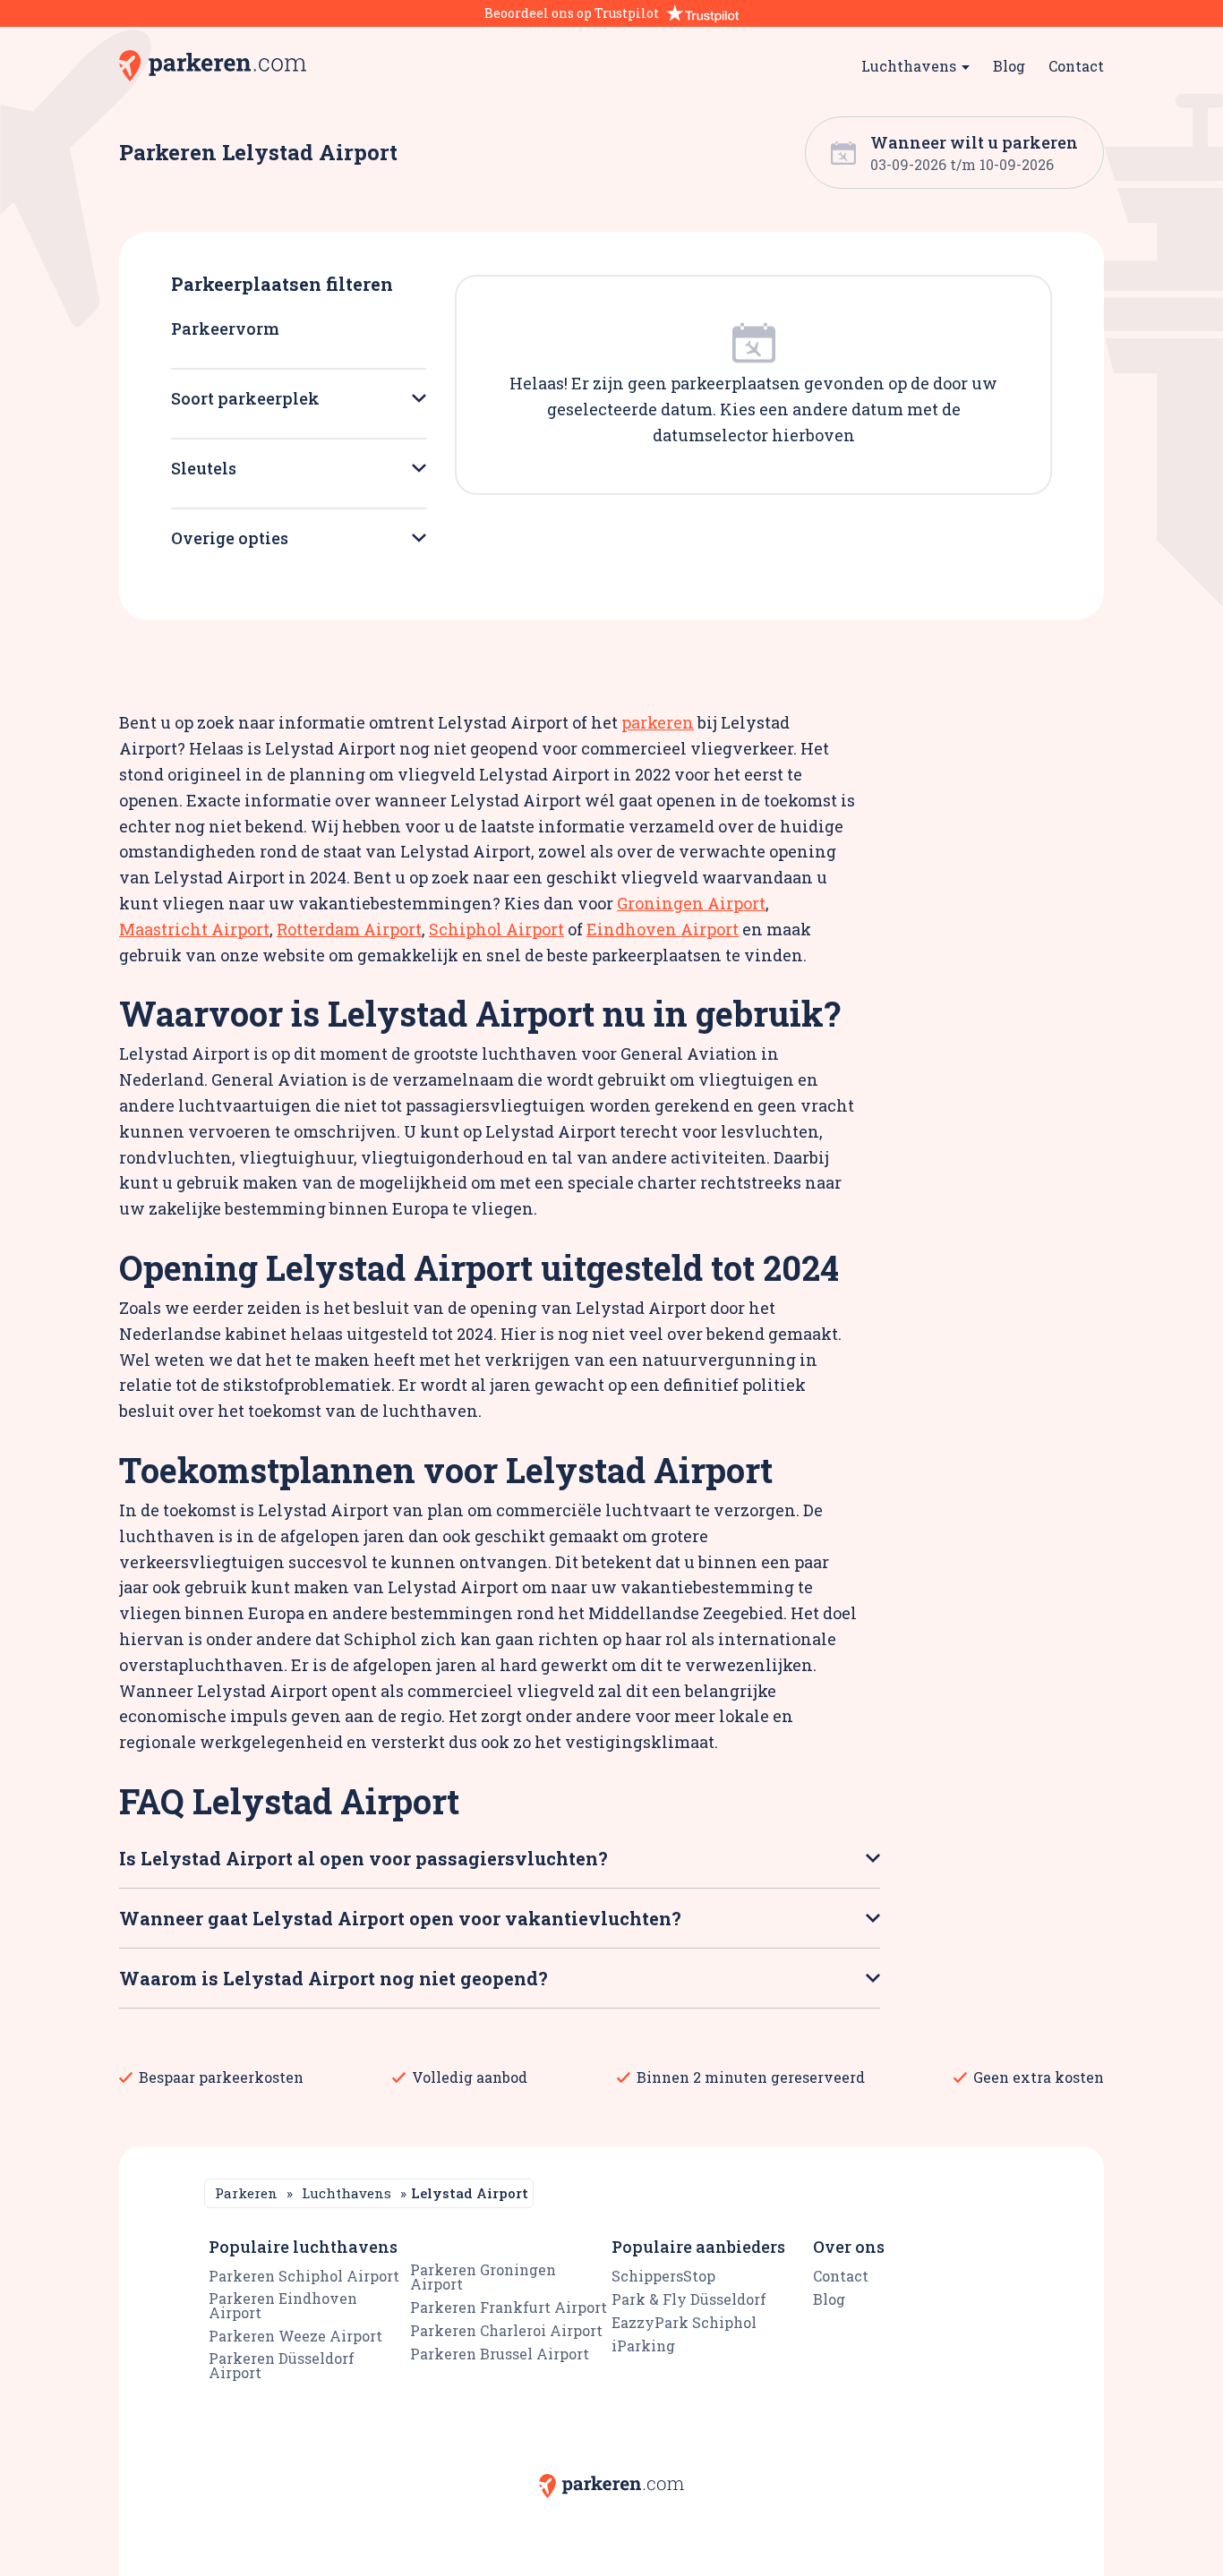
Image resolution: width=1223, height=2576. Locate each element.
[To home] (213, 66)
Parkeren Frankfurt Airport (509, 2307)
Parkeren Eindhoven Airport (283, 2305)
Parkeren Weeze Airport (295, 2336)
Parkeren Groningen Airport (483, 2277)
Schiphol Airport (496, 929)
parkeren (658, 722)
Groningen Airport (691, 903)
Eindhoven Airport (663, 929)
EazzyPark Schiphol (684, 2322)
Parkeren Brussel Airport (500, 2354)
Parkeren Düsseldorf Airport (282, 2365)
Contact (1076, 66)
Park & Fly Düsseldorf (689, 2299)
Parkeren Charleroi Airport (506, 2330)
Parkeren (246, 2193)
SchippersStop (663, 2276)
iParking (643, 2346)
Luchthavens (346, 2193)
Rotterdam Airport (349, 929)
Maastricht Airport (194, 929)
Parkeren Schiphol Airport (304, 2276)
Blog (1009, 66)
